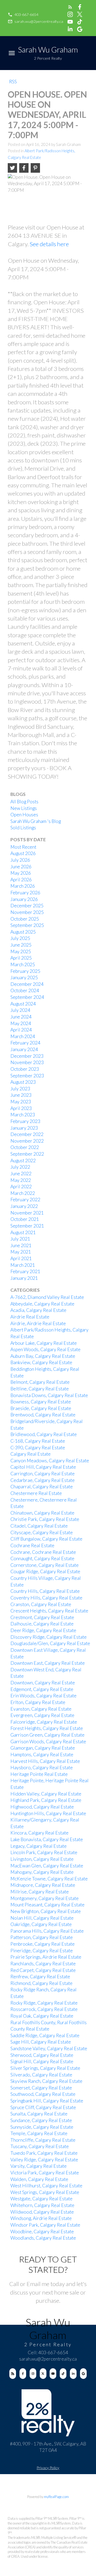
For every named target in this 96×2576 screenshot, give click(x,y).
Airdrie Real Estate (30, 1317)
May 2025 (21, 951)
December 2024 (27, 984)
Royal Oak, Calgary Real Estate (42, 2016)
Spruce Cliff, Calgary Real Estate (43, 2107)
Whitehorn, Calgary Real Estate (42, 2205)
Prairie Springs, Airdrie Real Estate (46, 1957)
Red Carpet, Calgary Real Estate (43, 1970)
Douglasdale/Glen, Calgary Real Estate (50, 1643)
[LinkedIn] (73, 2374)
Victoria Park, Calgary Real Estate (45, 2173)
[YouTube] (53, 2374)
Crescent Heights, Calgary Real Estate (49, 1611)
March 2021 (23, 1265)
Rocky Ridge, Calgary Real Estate (44, 2003)
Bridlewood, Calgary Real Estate (44, 1434)
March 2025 (23, 964)
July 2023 (20, 1089)
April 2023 (21, 1108)
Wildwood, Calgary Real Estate (42, 2212)
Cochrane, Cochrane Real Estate (43, 1552)
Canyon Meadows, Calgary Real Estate (50, 1461)
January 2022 (24, 1206)
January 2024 (24, 1049)
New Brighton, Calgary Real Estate (46, 1911)
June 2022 (21, 1174)
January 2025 (24, 977)
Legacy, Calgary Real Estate (39, 1846)
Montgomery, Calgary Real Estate (45, 1898)
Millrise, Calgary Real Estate (40, 1892)
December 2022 (27, 1134)
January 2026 (24, 899)
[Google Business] (83, 2374)
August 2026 (23, 853)
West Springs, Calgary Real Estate (45, 2192)
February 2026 (25, 893)
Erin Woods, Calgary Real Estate (43, 1696)
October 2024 (25, 990)
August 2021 (23, 1232)
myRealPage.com (56, 2497)
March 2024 (23, 1036)
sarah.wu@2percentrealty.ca (39, 21)
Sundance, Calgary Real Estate (41, 2120)
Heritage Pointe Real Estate (39, 1774)
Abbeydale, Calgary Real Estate (42, 1304)
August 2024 (23, 1004)
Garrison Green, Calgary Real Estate (47, 1735)
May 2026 (21, 873)
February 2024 (25, 1043)
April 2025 (21, 958)
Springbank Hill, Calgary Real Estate (47, 2101)
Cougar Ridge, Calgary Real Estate (45, 1571)
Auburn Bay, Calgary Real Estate (43, 1356)
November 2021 (27, 1213)
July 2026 (20, 860)
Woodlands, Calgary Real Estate (43, 2238)
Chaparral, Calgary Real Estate (42, 1487)
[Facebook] (23, 2374)
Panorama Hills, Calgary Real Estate (47, 1931)
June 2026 (21, 867)
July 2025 (20, 938)
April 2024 (21, 1030)
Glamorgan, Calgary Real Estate (43, 1748)
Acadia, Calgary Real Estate (38, 1310)
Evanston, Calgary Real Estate (41, 1709)
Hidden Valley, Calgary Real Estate (46, 1794)
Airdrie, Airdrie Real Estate (38, 1323)
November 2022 (27, 1141)
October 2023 (25, 1069)
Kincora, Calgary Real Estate (39, 1833)
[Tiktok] (63, 2374)
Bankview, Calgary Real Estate (41, 1362)
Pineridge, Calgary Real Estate (42, 1951)
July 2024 (20, 1010)
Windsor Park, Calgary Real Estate (45, 2225)
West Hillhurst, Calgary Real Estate (46, 2186)
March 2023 (23, 1115)
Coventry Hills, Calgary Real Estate (46, 1598)
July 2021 (20, 1239)
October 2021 (25, 1219)
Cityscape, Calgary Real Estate (42, 1532)
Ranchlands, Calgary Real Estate (43, 1964)
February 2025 (25, 971)
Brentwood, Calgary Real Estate (43, 1415)
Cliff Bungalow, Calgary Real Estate (46, 1539)
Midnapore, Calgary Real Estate (43, 1885)
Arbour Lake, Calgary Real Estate (44, 1343)
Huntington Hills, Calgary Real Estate (48, 1813)
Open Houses (24, 815)
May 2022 (21, 1180)
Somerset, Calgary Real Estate (41, 2088)
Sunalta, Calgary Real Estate (39, 2114)
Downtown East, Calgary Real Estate (48, 1663)
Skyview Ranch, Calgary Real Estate (46, 2081)
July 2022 (20, 1167)
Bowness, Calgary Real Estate (41, 1402)
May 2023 (21, 1102)
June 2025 (21, 945)
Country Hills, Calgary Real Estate (45, 1591)
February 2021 (25, 1271)
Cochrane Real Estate (32, 1545)
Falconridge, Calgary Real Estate (44, 1722)
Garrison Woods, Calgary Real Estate (48, 1742)
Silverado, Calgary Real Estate (41, 2075)
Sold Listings (23, 828)
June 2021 (21, 1245)
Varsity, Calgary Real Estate (39, 2166)
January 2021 (24, 1278)
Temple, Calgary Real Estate (39, 2133)
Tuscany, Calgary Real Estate (40, 2146)
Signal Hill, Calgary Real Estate (42, 2061)
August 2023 (23, 1082)
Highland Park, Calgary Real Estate (46, 1800)
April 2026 (21, 880)
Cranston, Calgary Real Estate (41, 1604)
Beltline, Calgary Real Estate (40, 1389)
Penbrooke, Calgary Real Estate (43, 1944)
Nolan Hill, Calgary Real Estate (42, 1918)
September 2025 (27, 925)
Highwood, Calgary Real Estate (42, 1807)
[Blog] (13, 2374)
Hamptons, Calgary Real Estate (42, 1755)
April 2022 (21, 1187)
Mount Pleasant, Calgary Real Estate (47, 1905)
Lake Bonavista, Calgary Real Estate (47, 1839)
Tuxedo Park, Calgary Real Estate (44, 2153)
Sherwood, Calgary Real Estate (42, 2055)
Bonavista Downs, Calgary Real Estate (49, 1395)
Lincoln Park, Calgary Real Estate (44, 1852)
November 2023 (27, 1062)
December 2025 (27, 906)
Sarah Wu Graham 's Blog (36, 821)
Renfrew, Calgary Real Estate (40, 1977)
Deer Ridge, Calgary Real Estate (43, 1630)
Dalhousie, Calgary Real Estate (42, 1624)
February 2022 (25, 1200)
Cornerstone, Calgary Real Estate (45, 1565)
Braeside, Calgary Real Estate (41, 1408)
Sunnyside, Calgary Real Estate (42, 2127)
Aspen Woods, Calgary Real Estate (45, 1349)
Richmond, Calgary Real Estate (41, 1983)
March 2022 (23, 1193)
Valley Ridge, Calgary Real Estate (44, 2160)
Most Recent (23, 847)
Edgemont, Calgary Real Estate (42, 1689)
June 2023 (21, 1095)
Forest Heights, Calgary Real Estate (47, 1728)
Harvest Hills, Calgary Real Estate (45, 1761)
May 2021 (21, 1252)
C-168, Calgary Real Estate (38, 1441)
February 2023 (25, 1121)
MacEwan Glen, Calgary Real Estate (47, 1866)
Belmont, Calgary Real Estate (40, 1382)
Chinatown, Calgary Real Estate (42, 1513)
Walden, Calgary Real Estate (39, 2179)
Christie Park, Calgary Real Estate (45, 1519)
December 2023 (27, 1056)
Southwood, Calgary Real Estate (43, 2094)
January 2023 (24, 1128)
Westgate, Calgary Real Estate (41, 2199)
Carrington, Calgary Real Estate (43, 1474)
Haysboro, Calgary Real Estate (42, 1768)
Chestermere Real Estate (36, 1493)
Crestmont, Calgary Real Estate (42, 1617)
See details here (49, 244)
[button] (23, 15)
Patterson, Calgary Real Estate (42, 1937)
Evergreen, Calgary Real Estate (42, 1715)
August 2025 (23, 932)
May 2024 (21, 1023)
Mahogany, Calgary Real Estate (42, 1872)
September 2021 (27, 1226)
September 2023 (27, 1076)
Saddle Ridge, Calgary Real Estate (45, 2035)
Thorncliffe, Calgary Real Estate (43, 2140)
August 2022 (23, 1161)
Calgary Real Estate (31, 1454)
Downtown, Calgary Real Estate (43, 1683)
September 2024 (27, 997)
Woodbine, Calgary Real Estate (42, 2232)
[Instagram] (33, 2374)
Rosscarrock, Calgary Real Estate (44, 2009)
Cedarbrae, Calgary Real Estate (43, 1480)
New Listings (24, 808)
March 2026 (23, 886)
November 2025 (27, 912)
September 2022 (27, 1154)
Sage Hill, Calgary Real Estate (41, 2042)
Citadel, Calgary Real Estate (39, 1526)
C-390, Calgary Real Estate (38, 1448)
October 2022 (25, 1147)
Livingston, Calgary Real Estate (42, 1859)
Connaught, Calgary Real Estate (42, 1558)
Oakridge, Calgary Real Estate (41, 1924)
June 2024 (21, 1017)
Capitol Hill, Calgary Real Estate (43, 1467)
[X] (43, 2374)
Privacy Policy (48, 2468)
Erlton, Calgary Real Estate (38, 1702)
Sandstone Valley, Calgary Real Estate (49, 2048)
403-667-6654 (26, 14)
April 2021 (21, 1258)
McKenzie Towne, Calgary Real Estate (49, 1879)
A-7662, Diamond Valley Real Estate (47, 1297)
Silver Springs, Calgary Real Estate (45, 2068)
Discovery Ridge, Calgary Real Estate (49, 1637)
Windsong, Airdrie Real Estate (41, 2218)
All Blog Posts (24, 802)
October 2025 (25, 919)
